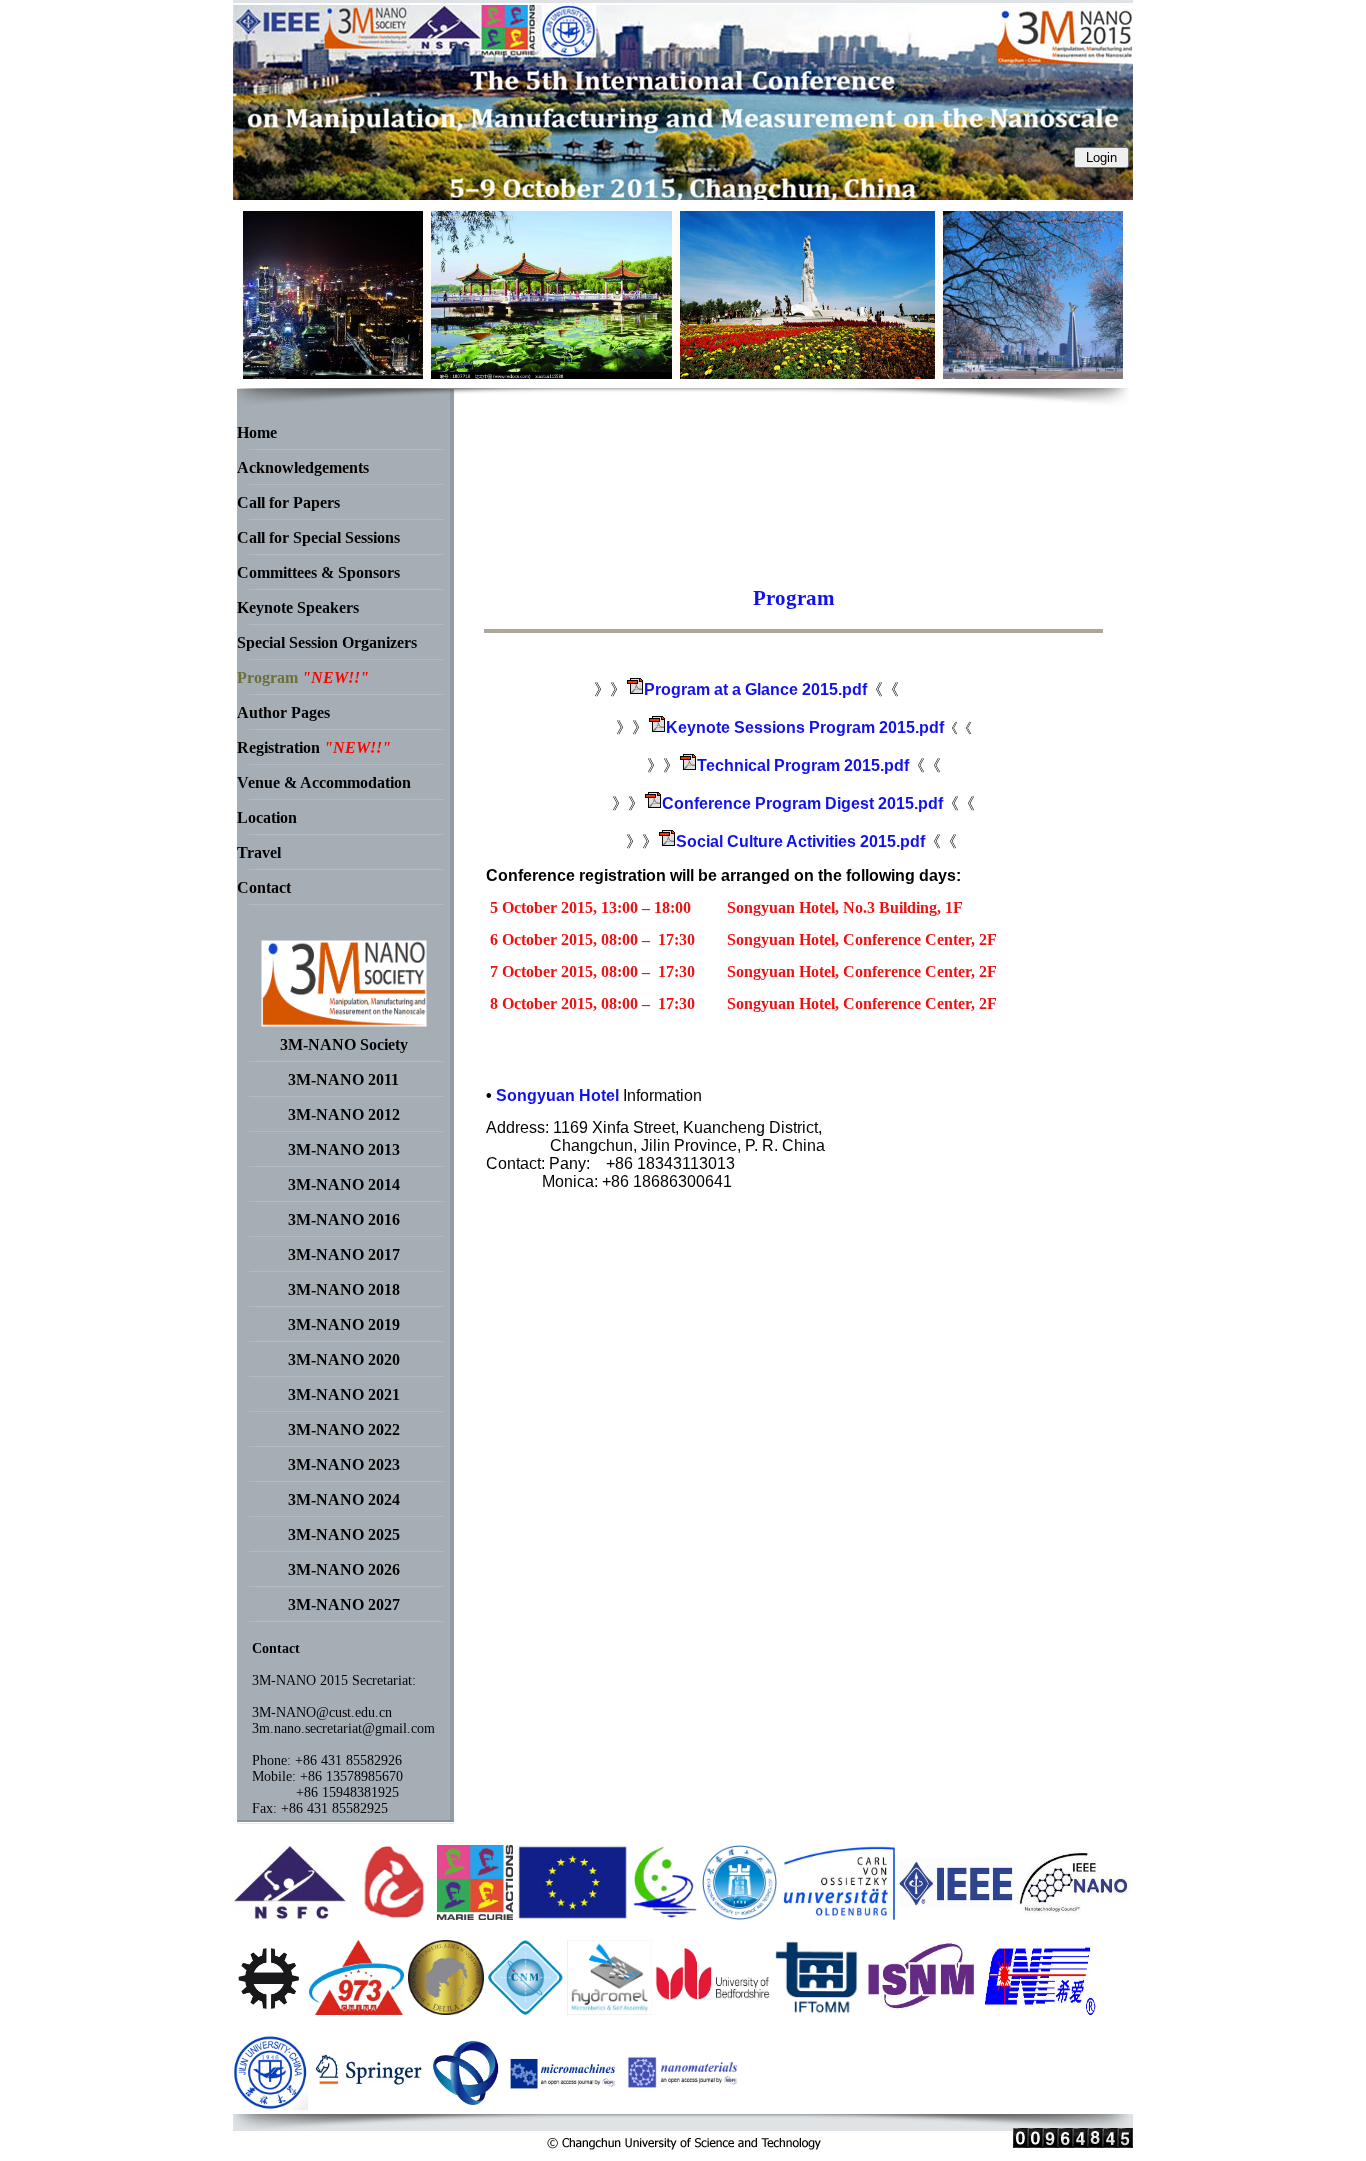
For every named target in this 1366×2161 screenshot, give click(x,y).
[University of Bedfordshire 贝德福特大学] (713, 2009)
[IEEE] (956, 1914)
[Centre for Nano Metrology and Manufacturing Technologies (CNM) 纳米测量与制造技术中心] (525, 2009)
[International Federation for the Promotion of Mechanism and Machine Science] (817, 2009)
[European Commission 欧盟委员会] (475, 1914)
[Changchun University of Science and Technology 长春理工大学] (739, 1914)
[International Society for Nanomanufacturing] (922, 2009)
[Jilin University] (270, 2104)
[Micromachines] (566, 2104)
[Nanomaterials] (684, 2104)
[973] (356, 2009)
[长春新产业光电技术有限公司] (1040, 2009)
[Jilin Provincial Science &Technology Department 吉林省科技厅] (665, 1914)
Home (257, 432)
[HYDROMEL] (609, 2009)
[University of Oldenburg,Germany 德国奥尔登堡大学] (838, 1914)
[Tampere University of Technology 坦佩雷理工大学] (269, 2009)
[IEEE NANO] (1073, 1914)
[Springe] (369, 2104)
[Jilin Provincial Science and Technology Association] (467, 2104)
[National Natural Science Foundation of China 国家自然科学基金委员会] (290, 1914)
